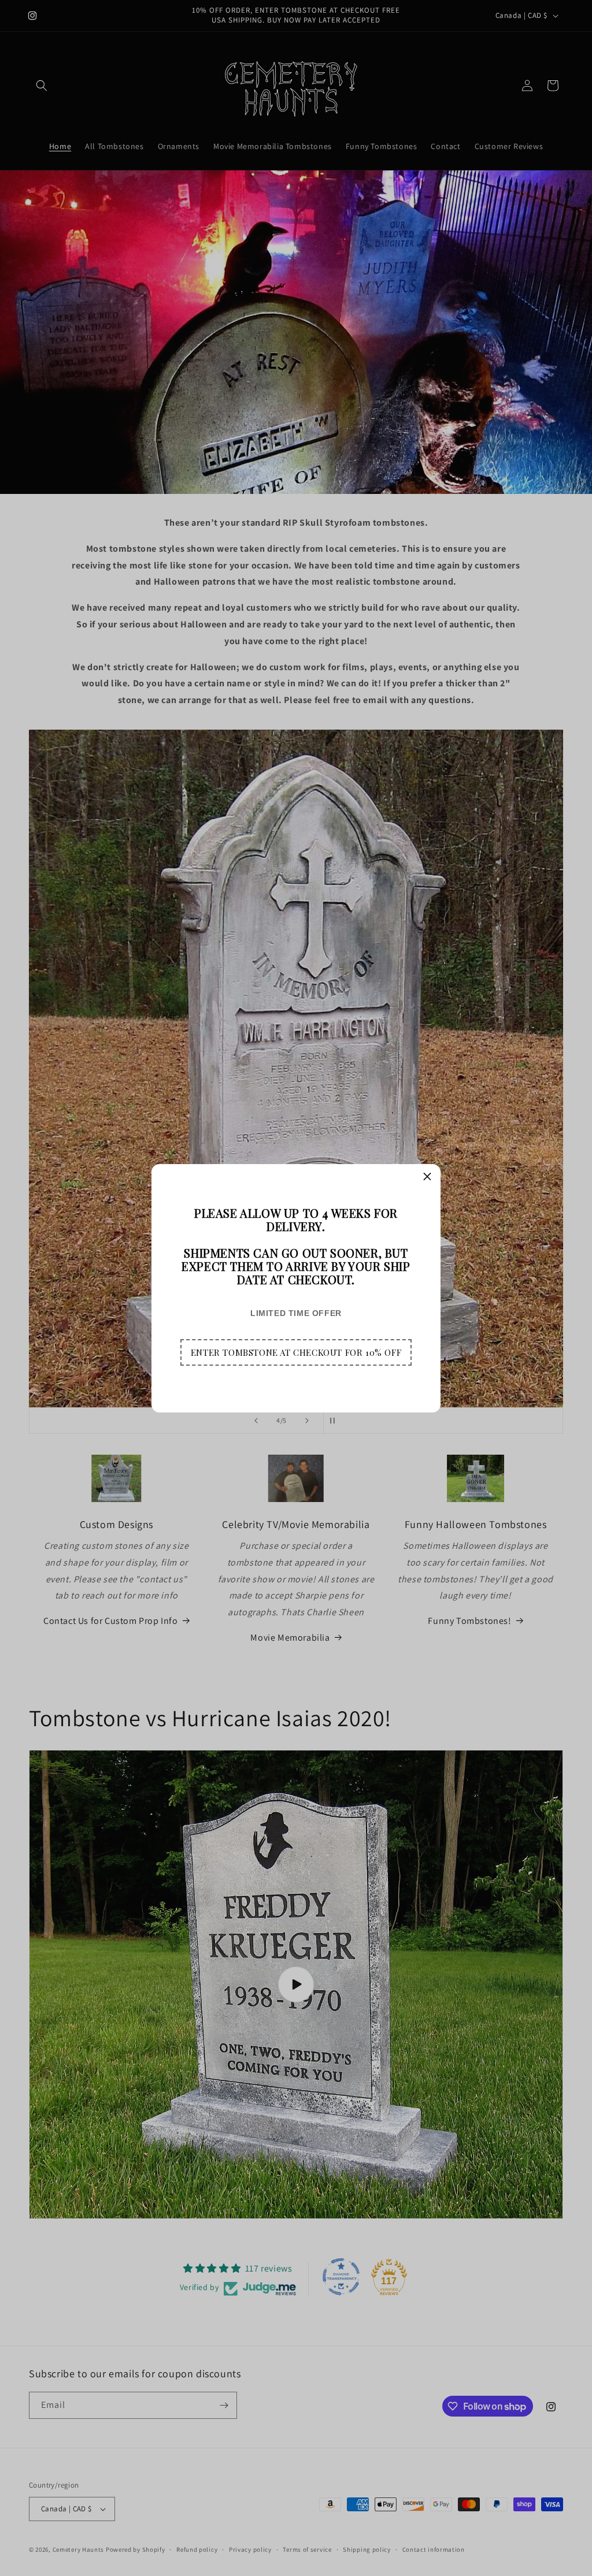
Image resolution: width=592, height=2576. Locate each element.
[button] (296, 1352)
